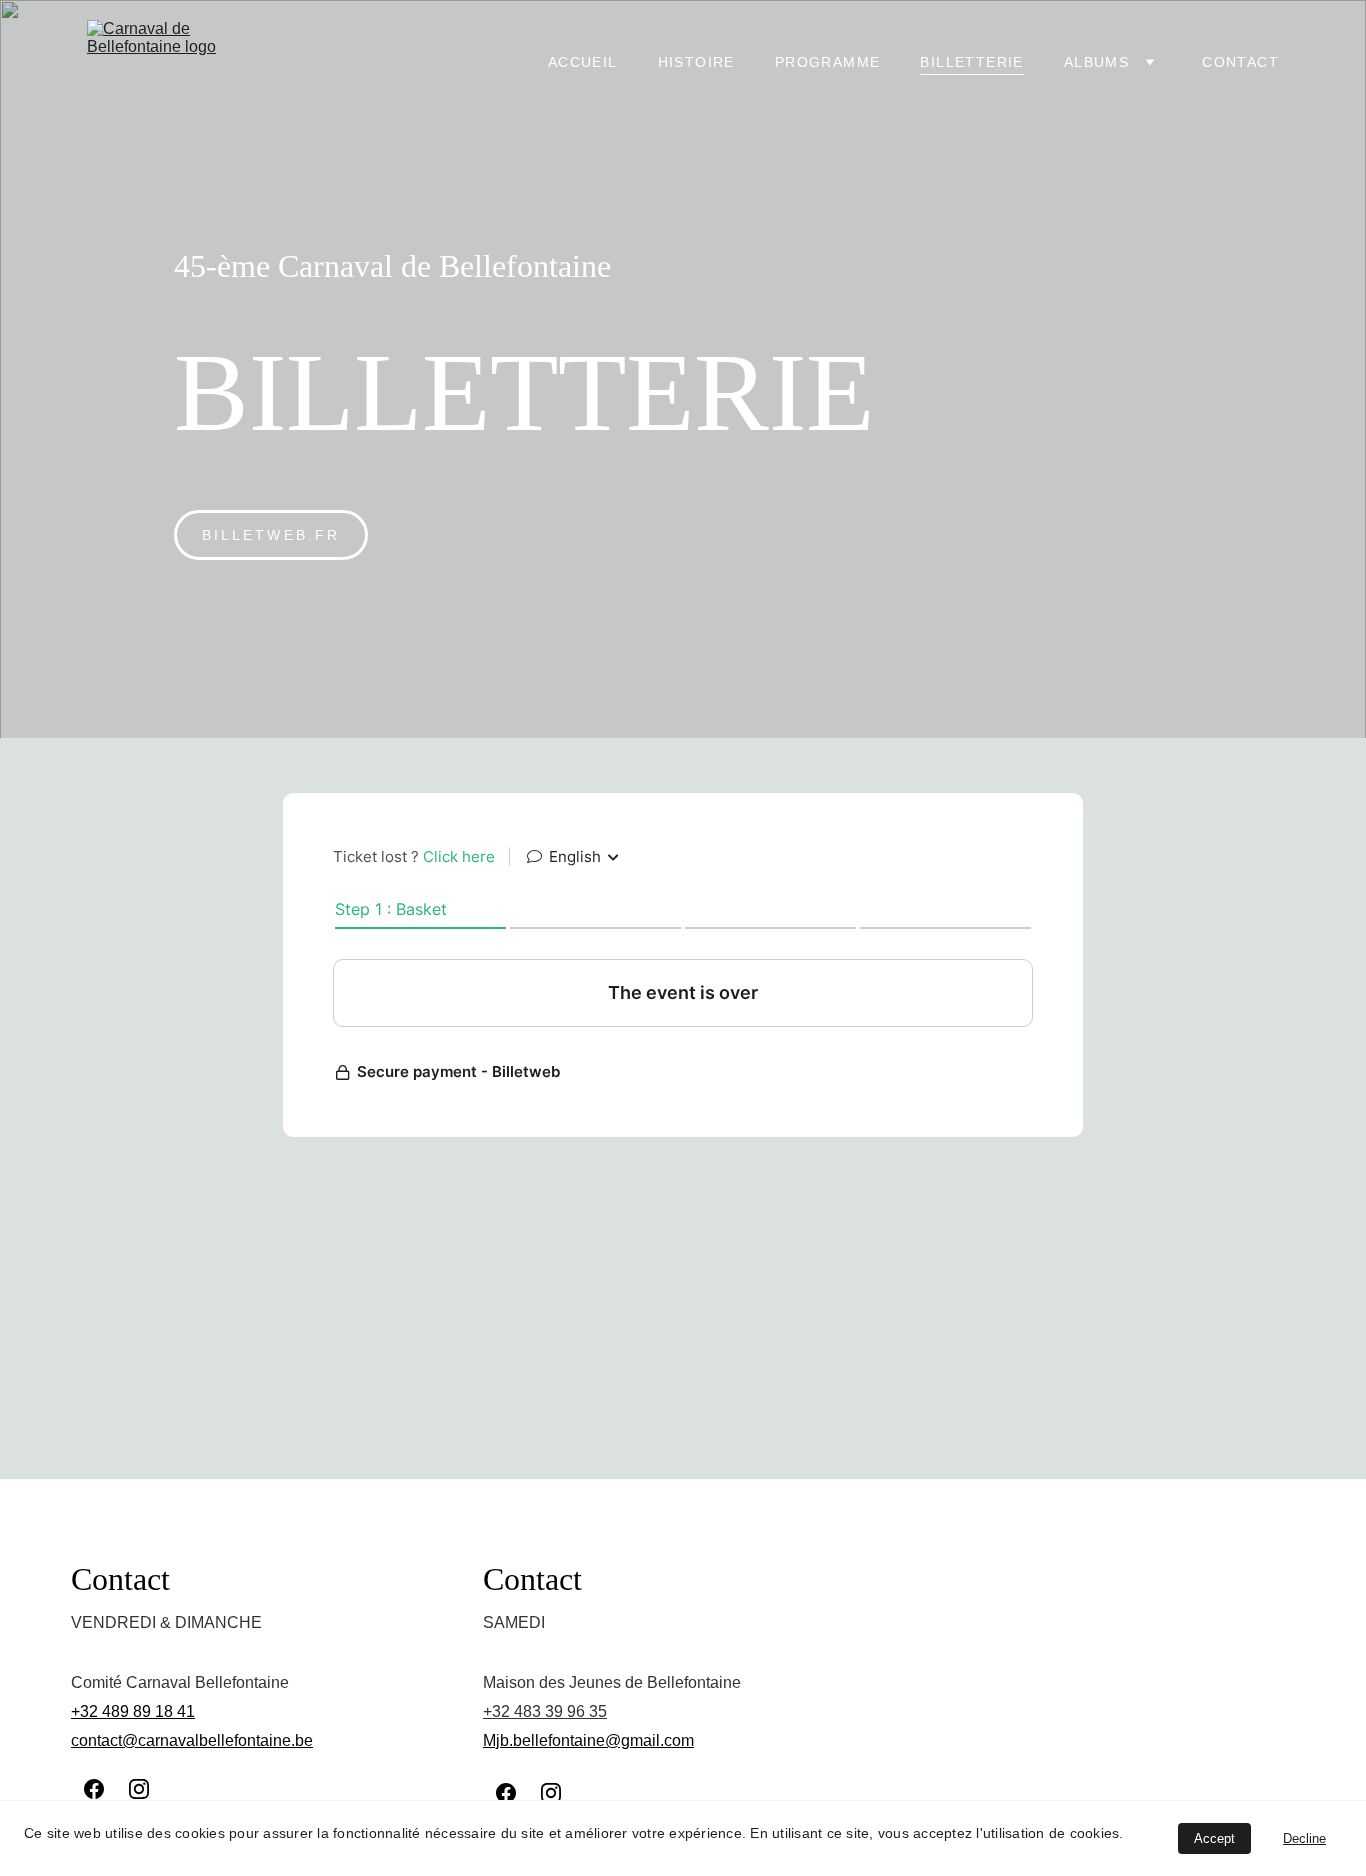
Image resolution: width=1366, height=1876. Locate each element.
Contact (1240, 62)
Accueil (583, 62)
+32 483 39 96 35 (545, 1711)
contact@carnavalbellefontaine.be (192, 1740)
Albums (1096, 62)
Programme (828, 62)
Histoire (696, 62)
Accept (1214, 1838)
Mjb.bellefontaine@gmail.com (588, 1740)
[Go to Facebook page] (94, 1789)
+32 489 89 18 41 (133, 1711)
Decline (1304, 1838)
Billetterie (971, 62)
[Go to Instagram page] (139, 1789)
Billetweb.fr (271, 535)
